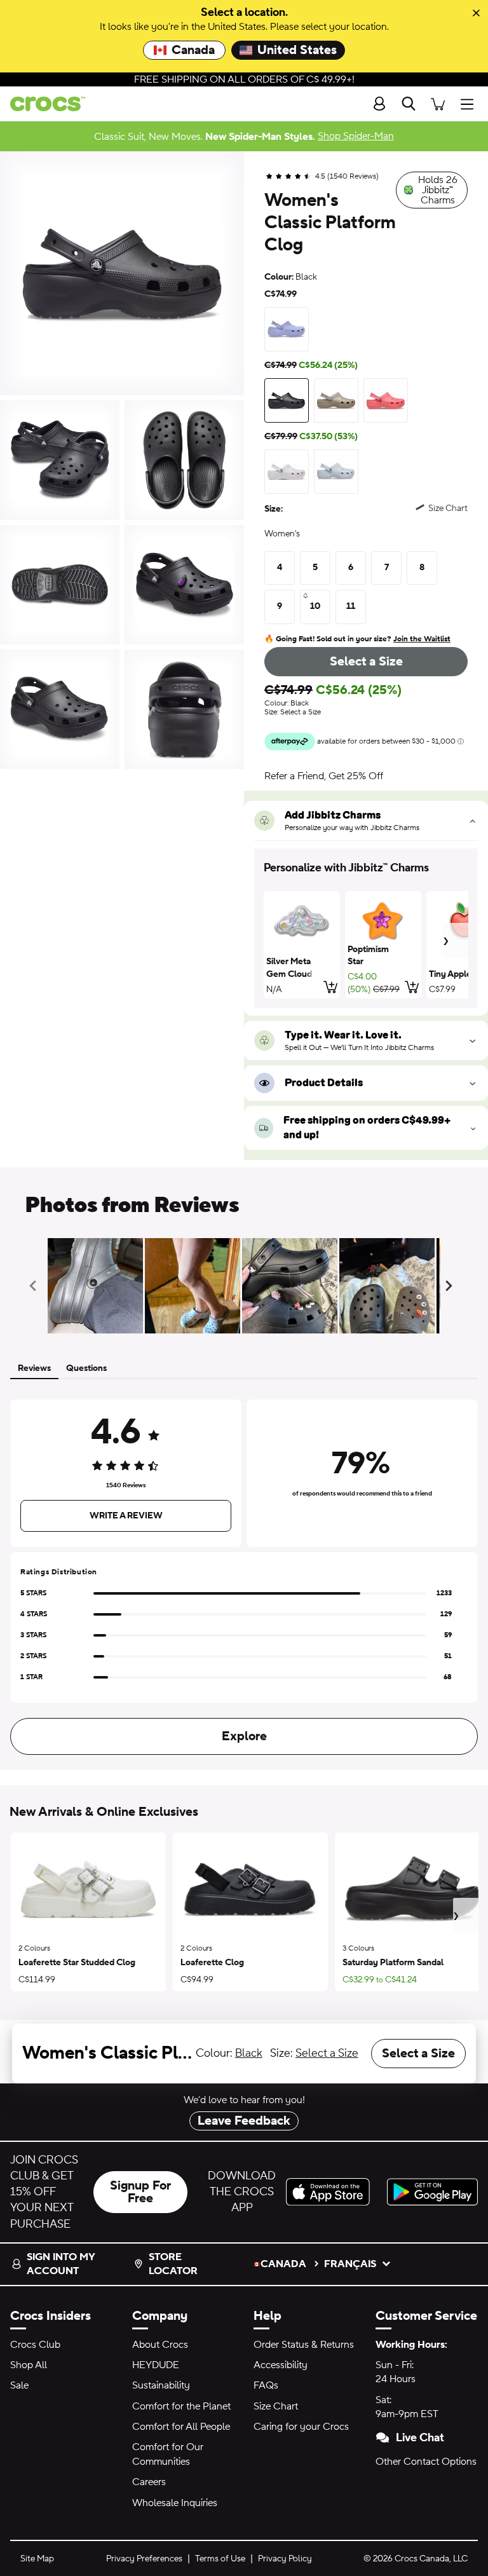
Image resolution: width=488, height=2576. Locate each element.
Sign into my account (61, 2264)
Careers (149, 2482)
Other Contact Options (426, 2462)
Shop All (29, 2365)
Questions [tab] (86, 1368)
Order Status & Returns (304, 2345)
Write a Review (126, 1516)
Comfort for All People (181, 2427)
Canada (193, 50)
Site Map (37, 2559)
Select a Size (366, 662)
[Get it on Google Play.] (432, 2192)
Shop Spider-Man (356, 136)
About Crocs (160, 2345)
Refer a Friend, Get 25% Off (324, 776)
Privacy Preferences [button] (144, 2559)
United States (297, 50)
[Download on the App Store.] (331, 2192)
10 (315, 606)
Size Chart (276, 2406)
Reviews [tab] (34, 1368)
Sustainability (161, 2385)
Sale (19, 2385)
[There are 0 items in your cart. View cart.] (438, 104)
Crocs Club (35, 2345)
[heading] (366, 868)
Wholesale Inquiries (175, 2503)
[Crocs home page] (43, 104)
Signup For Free (140, 2192)
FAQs (266, 2385)
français (350, 2264)
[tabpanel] (244, 1575)
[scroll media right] (451, 1286)
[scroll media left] (37, 1286)
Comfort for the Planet (181, 2406)
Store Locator (173, 2264)
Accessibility (281, 2365)
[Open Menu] (470, 104)
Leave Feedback (244, 2121)
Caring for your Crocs (301, 2427)
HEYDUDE (156, 2365)
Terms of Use (220, 2559)
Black (249, 2053)
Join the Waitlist (422, 639)
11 (351, 606)
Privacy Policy (285, 2559)
